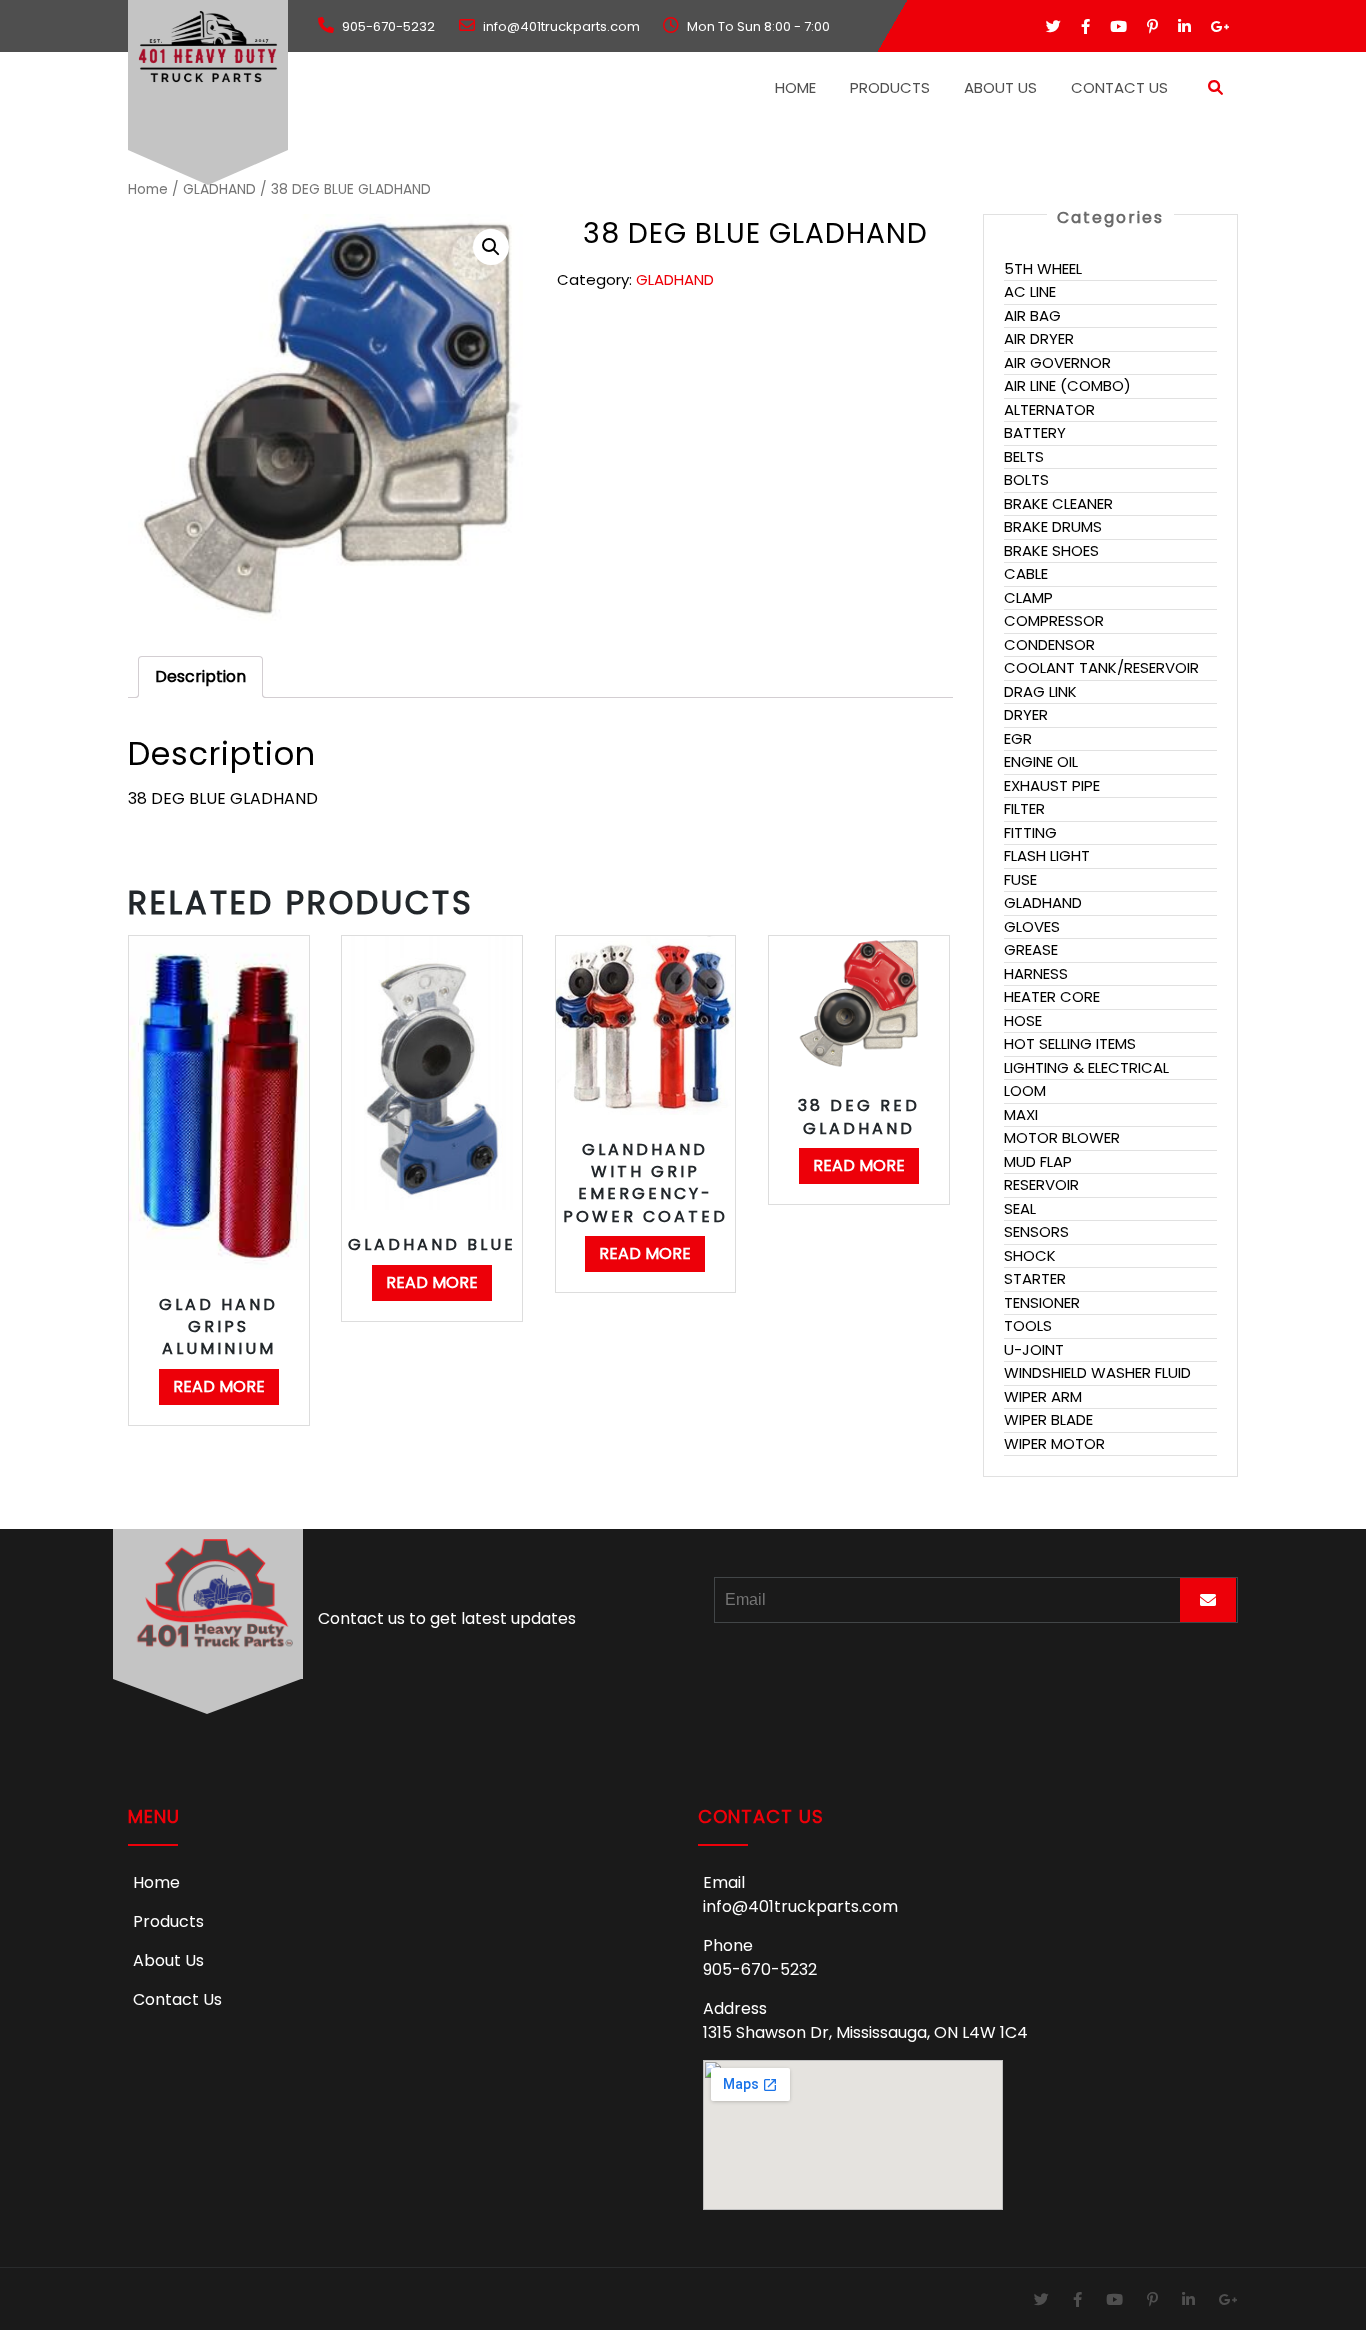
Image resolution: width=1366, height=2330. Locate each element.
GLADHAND (219, 189)
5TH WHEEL (1043, 268)
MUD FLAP (1038, 1161)
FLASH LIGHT (1047, 855)
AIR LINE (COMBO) (1067, 385)
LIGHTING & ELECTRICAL (1086, 1067)
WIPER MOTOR (1054, 1443)
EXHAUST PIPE (1052, 785)
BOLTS (1026, 479)
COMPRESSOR (1054, 620)
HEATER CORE (1052, 996)
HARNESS (1036, 973)
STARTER (1035, 1278)
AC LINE (1030, 291)
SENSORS (1036, 1231)
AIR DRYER (1039, 338)
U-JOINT (1034, 1349)
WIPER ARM (1043, 1396)
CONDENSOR (1049, 644)
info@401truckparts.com (800, 1906)
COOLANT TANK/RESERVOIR (1101, 667)
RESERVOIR (1041, 1184)
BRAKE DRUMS (1053, 526)
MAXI (1021, 1114)
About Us (1000, 87)
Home (795, 87)
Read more (219, 1386)
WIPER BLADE (1048, 1419)
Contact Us (1119, 87)
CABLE (1026, 573)
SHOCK (1030, 1255)
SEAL (1020, 1208)
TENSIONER (1042, 1302)
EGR (1018, 738)
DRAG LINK (1040, 691)
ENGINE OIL (1041, 761)
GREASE (1031, 949)
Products (890, 87)
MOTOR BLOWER (1062, 1137)
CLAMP (1028, 597)
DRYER (1026, 714)
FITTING (1030, 832)
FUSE (1020, 879)
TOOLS (1028, 1325)
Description (200, 676)
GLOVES (1032, 926)
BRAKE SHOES (1051, 550)
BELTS (1024, 456)
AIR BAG (1032, 315)
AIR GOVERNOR (1057, 362)
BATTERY (1035, 432)
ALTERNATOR (1049, 409)
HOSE (1023, 1020)
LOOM (1025, 1090)
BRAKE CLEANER (1058, 503)
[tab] (200, 677)
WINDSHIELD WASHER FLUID (1097, 1372)
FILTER (1024, 808)
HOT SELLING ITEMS (1070, 1043)
